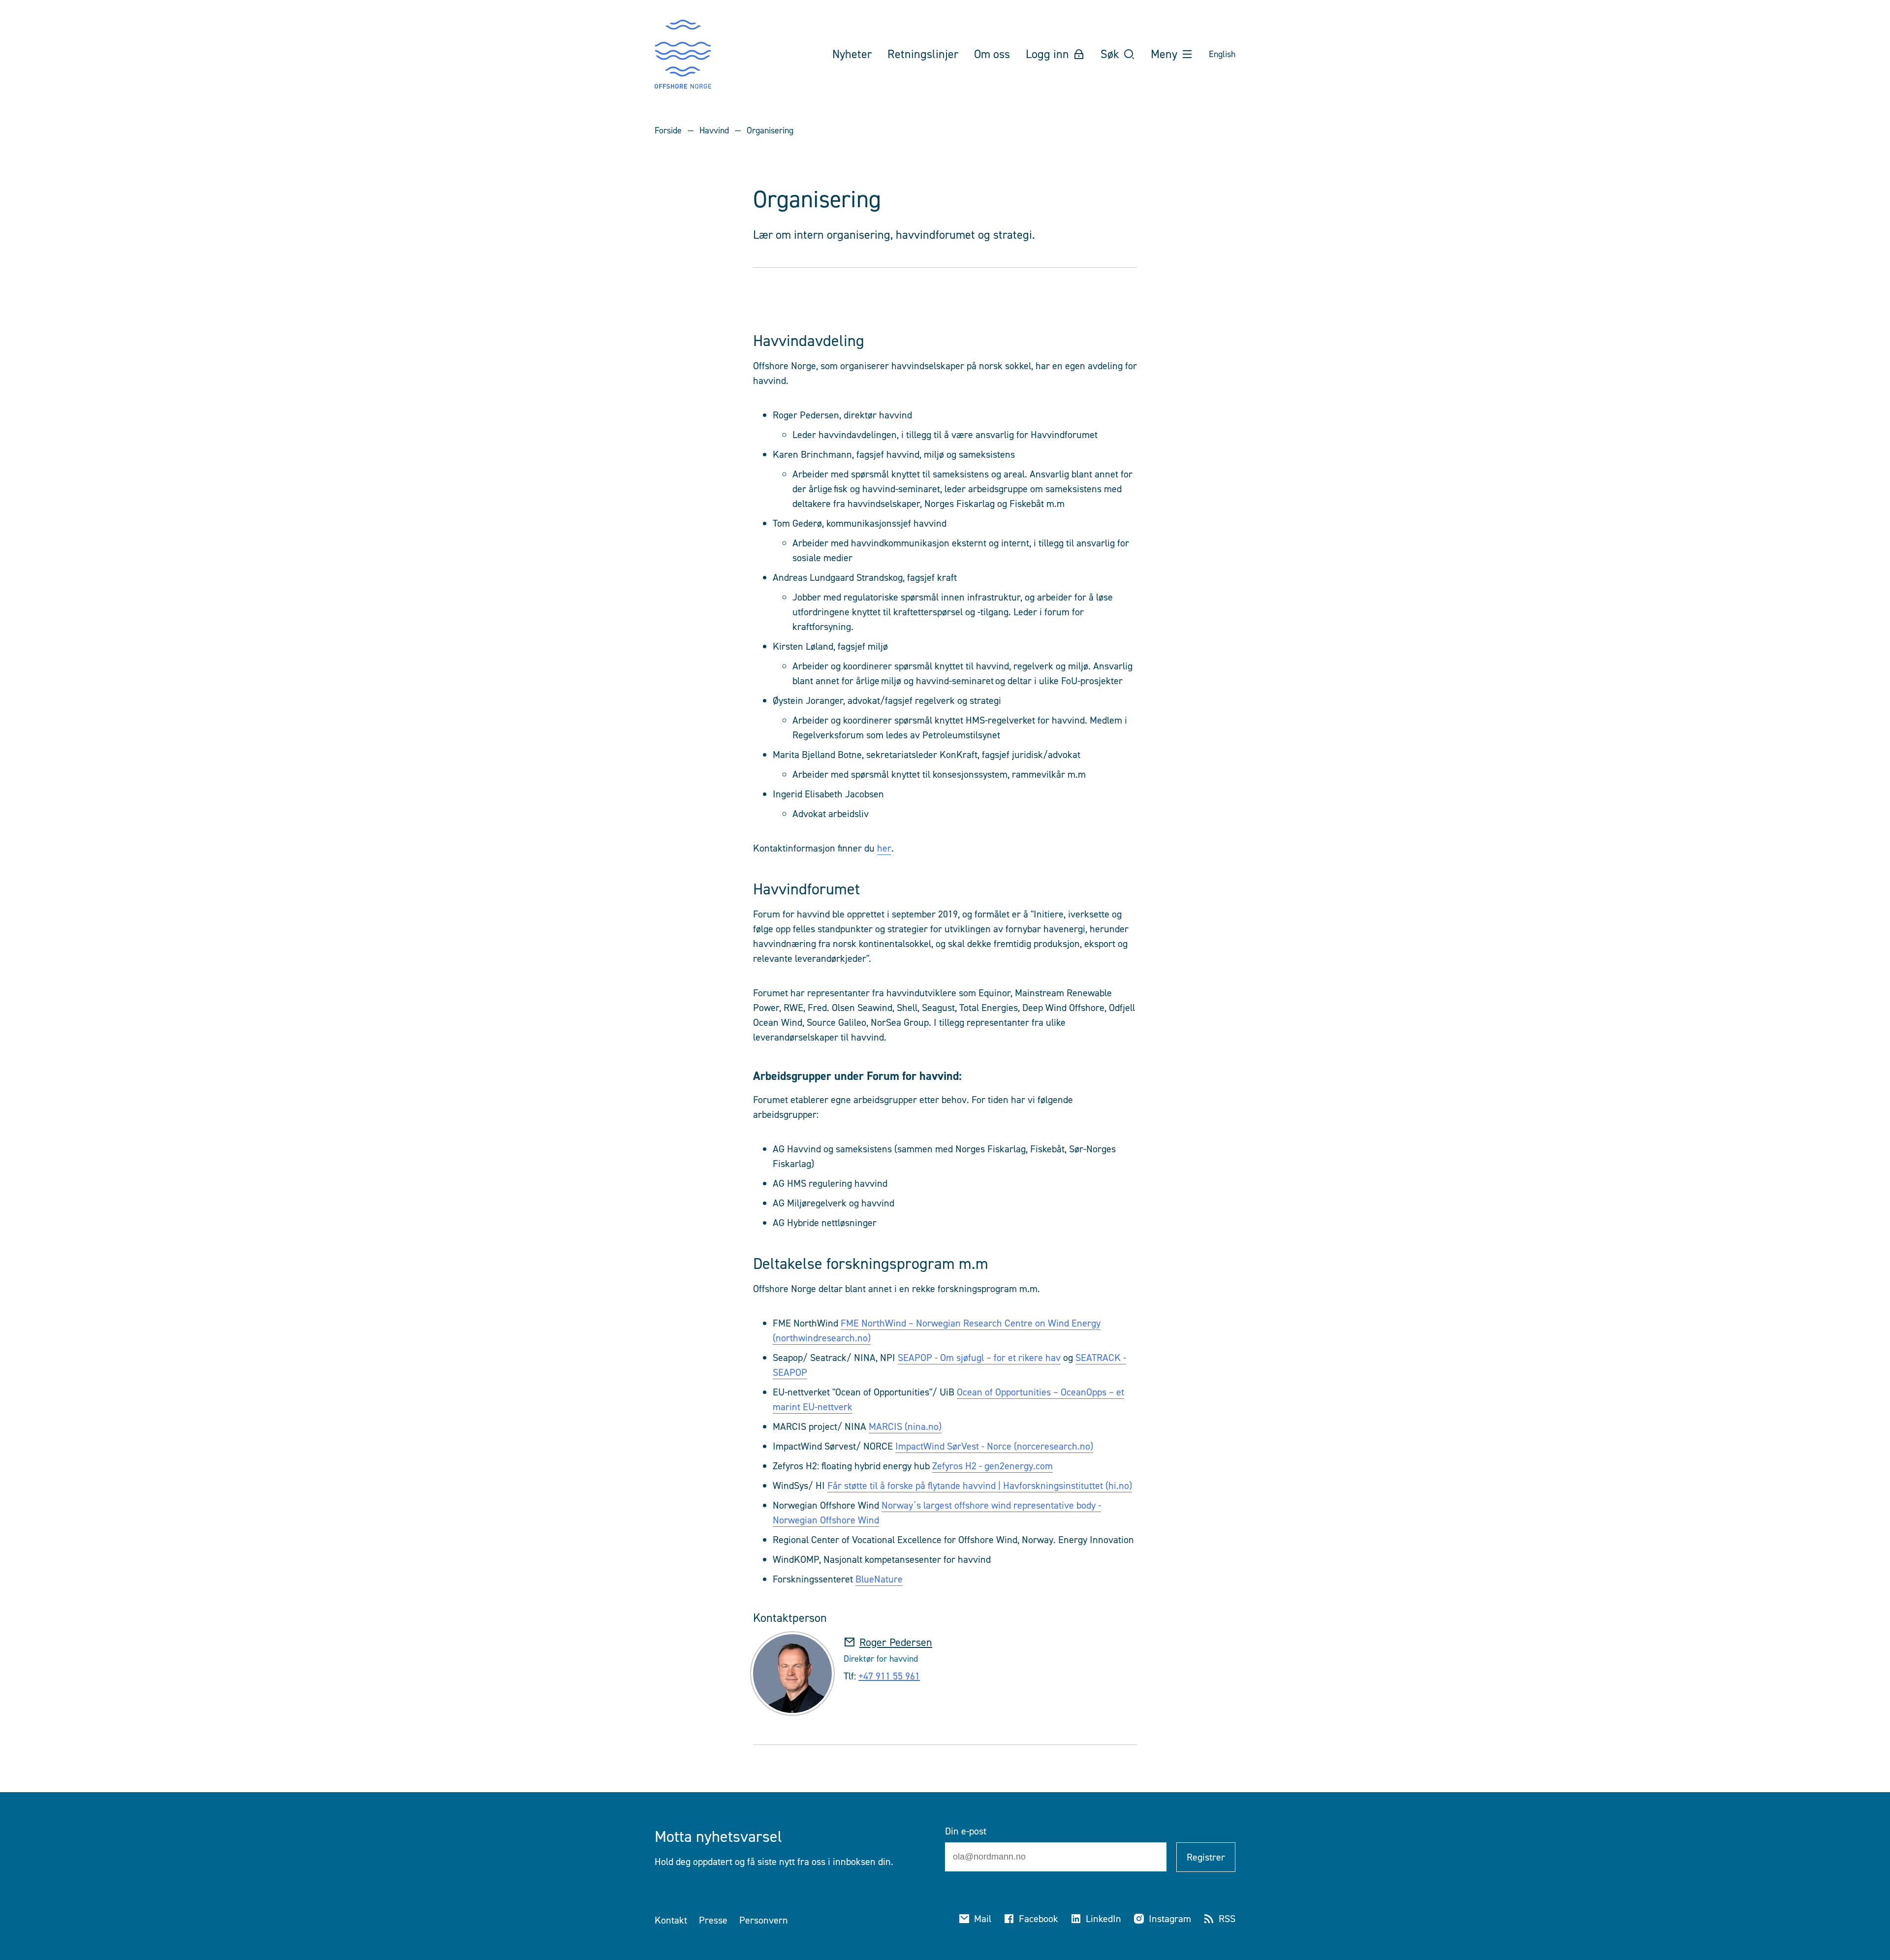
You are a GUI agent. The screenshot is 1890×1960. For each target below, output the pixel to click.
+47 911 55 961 (889, 1676)
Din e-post (966, 1831)
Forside (668, 130)
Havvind (714, 130)
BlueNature (879, 1579)
